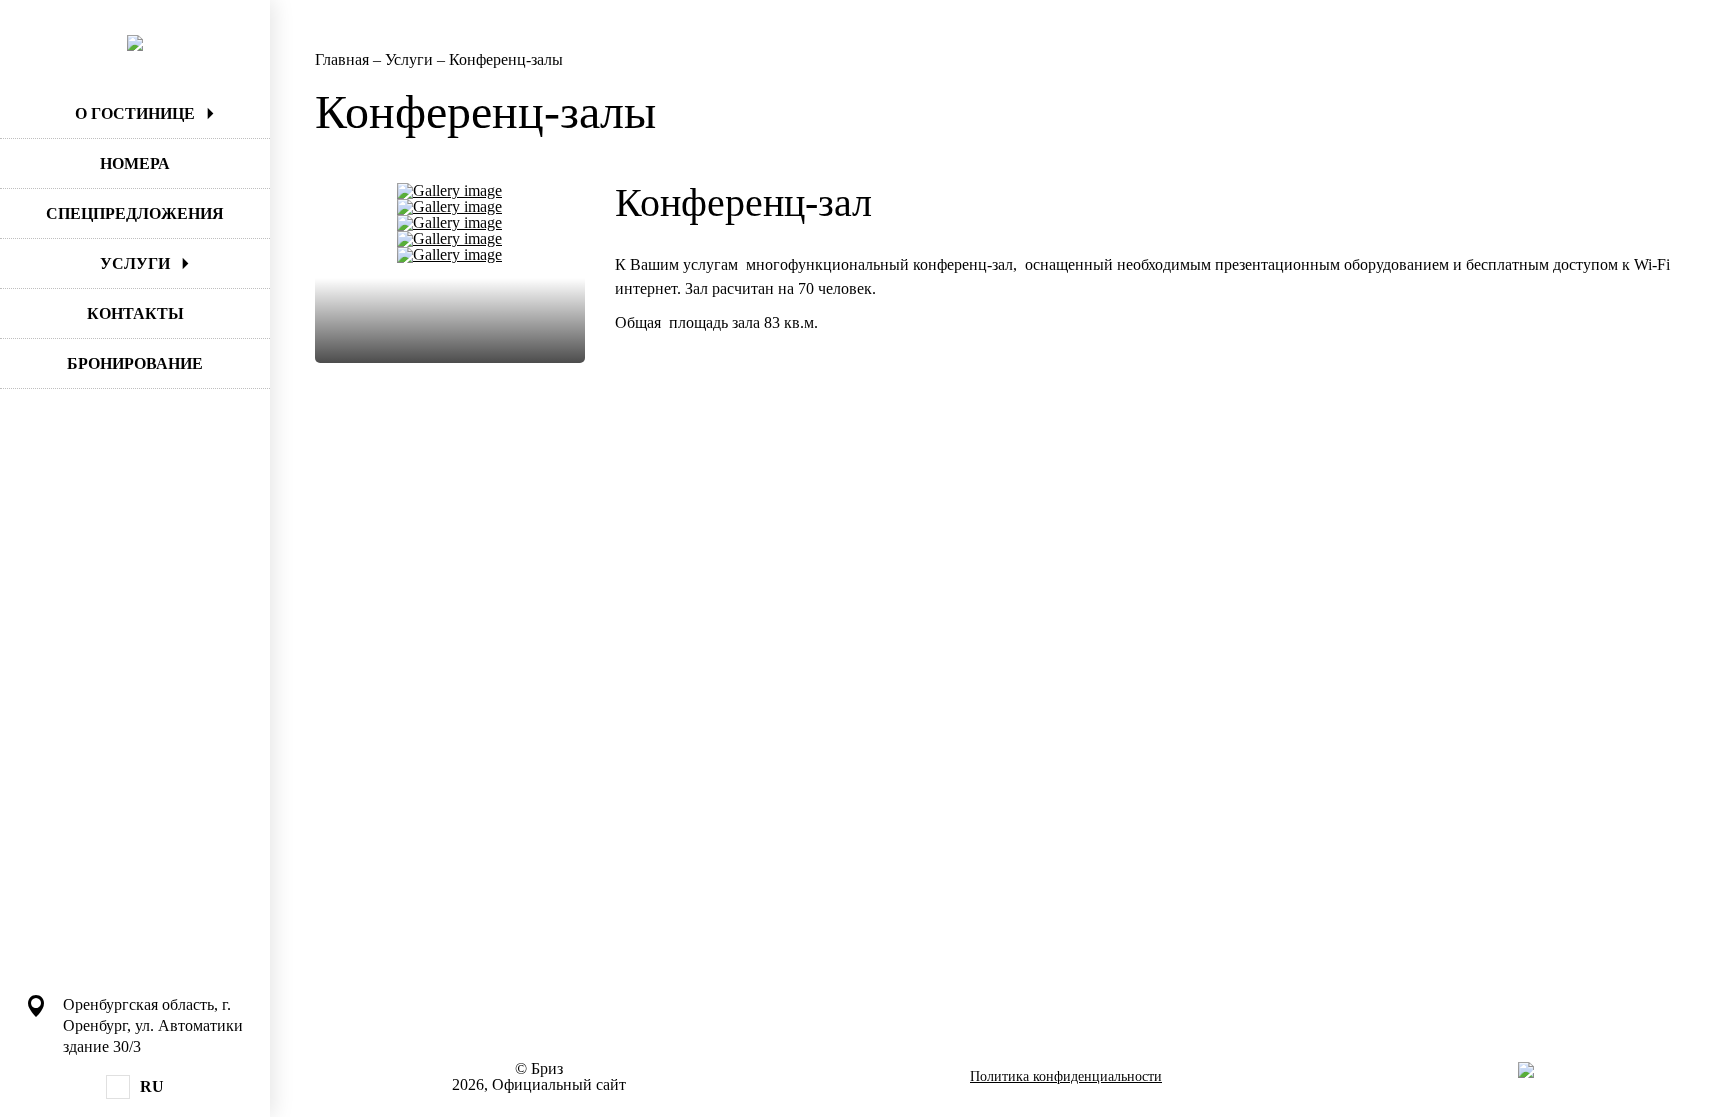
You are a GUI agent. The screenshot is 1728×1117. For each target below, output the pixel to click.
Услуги (411, 59)
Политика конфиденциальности (1066, 1077)
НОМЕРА (135, 163)
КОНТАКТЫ (135, 313)
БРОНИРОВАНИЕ (135, 363)
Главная (344, 59)
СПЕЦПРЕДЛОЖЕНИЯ (135, 213)
